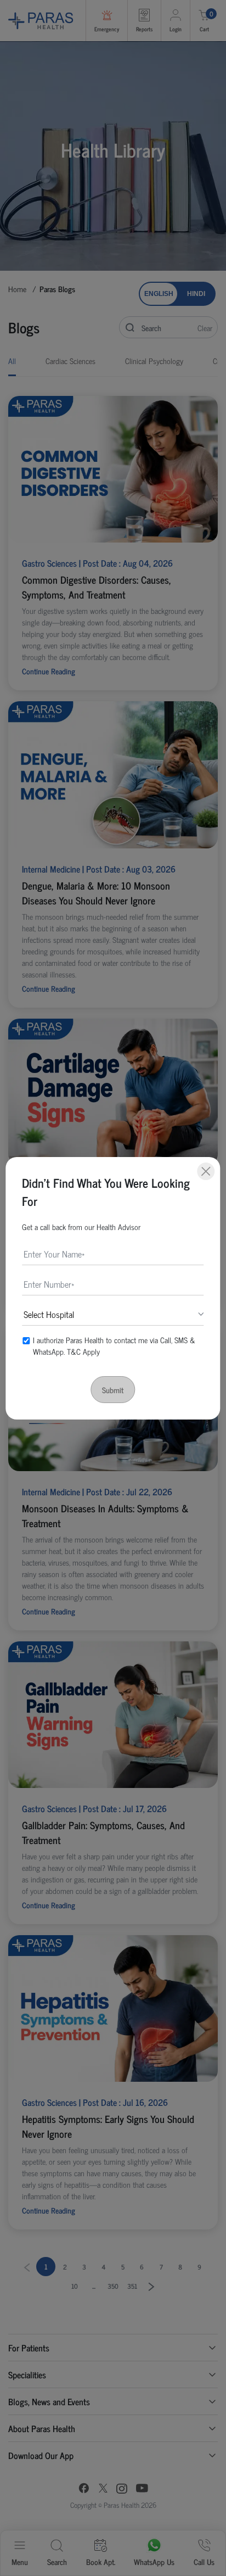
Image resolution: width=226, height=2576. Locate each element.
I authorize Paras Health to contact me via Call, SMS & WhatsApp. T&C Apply (114, 1345)
